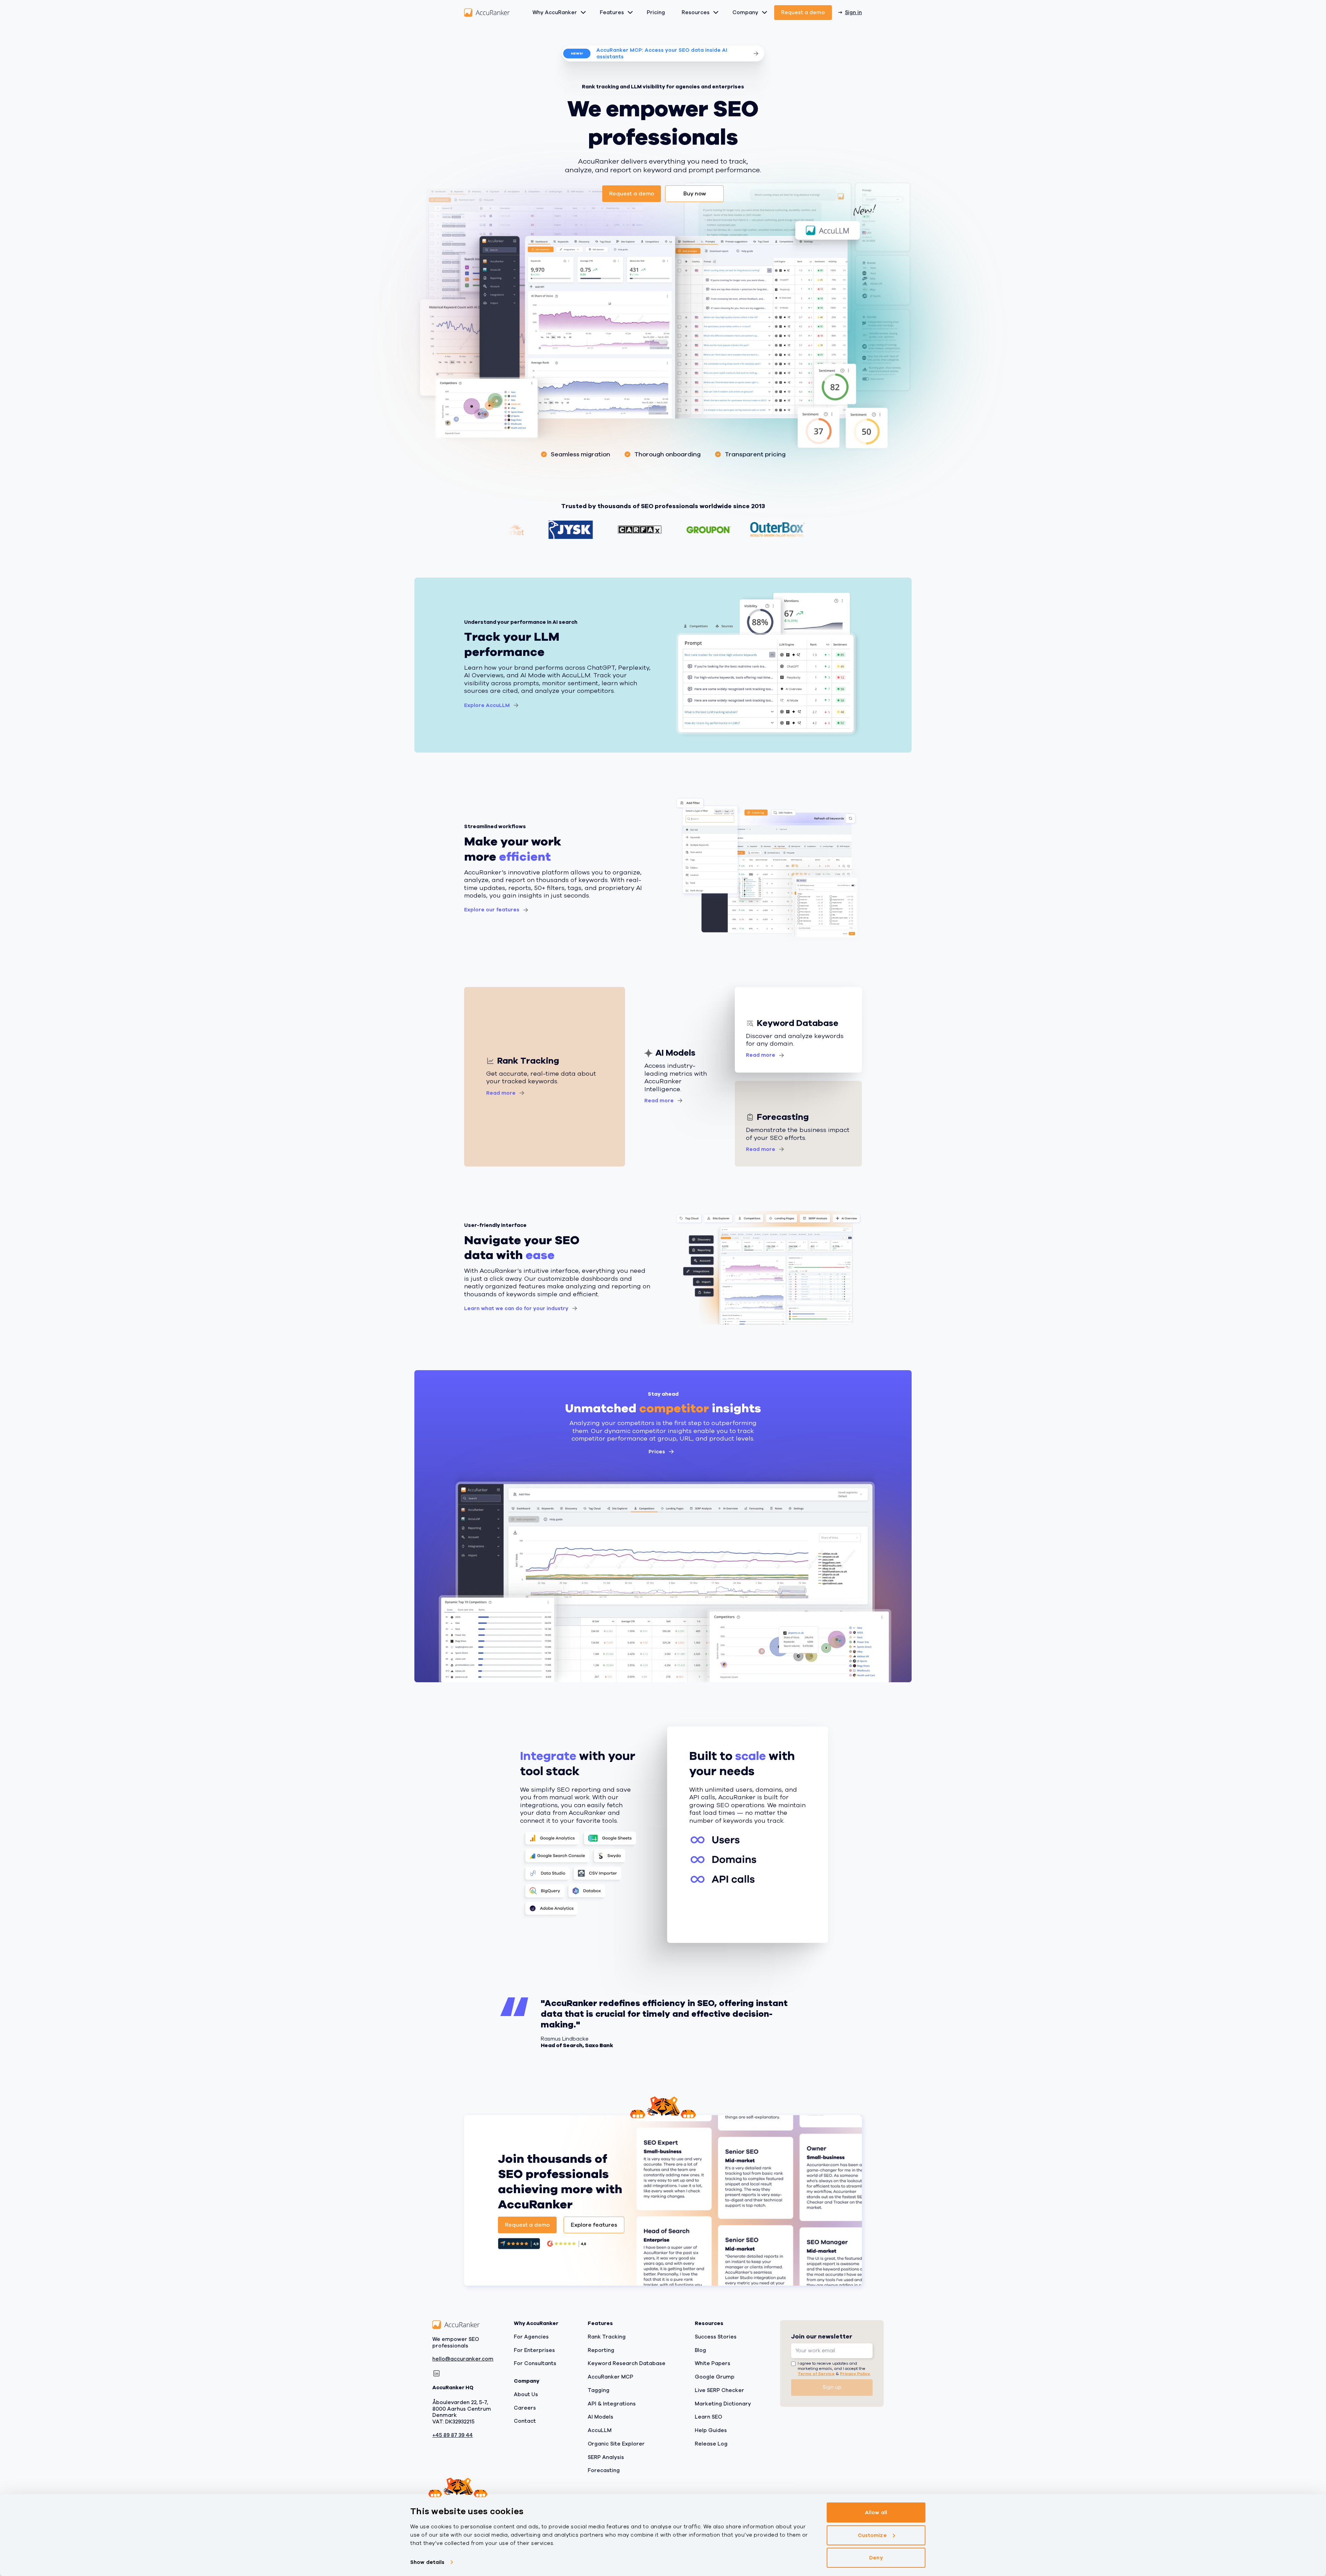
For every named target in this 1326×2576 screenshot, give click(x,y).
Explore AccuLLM (487, 705)
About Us (526, 2394)
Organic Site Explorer (616, 2444)
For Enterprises (534, 2350)
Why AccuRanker (555, 12)
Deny (876, 2558)
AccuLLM (600, 2430)
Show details (427, 2562)
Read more (501, 1093)
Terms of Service (816, 2373)
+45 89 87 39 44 (453, 2435)
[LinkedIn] (436, 2373)
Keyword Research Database (627, 2363)
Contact (525, 2421)
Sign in (853, 12)
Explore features (594, 2225)
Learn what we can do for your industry (516, 1308)
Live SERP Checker (719, 2390)
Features (612, 12)
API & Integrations (612, 2403)
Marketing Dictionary (723, 2403)
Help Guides (711, 2430)
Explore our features (492, 910)
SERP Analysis (606, 2457)
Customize (872, 2535)
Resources (696, 12)
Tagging (599, 2390)
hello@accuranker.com (463, 2359)
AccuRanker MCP (611, 2377)
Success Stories (716, 2337)
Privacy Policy (855, 2373)
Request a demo (803, 12)
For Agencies (531, 2337)
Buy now (695, 194)
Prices (657, 1452)
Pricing (656, 12)
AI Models (600, 2417)
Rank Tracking (607, 2337)
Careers (525, 2408)
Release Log (711, 2444)
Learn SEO (708, 2417)
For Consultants (535, 2363)
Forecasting (604, 2470)
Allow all (876, 2512)
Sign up (832, 2387)
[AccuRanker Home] (487, 13)
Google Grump (715, 2377)
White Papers (713, 2363)
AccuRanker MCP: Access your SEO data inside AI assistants (662, 53)
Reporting (601, 2350)
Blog (700, 2350)
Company (745, 12)
